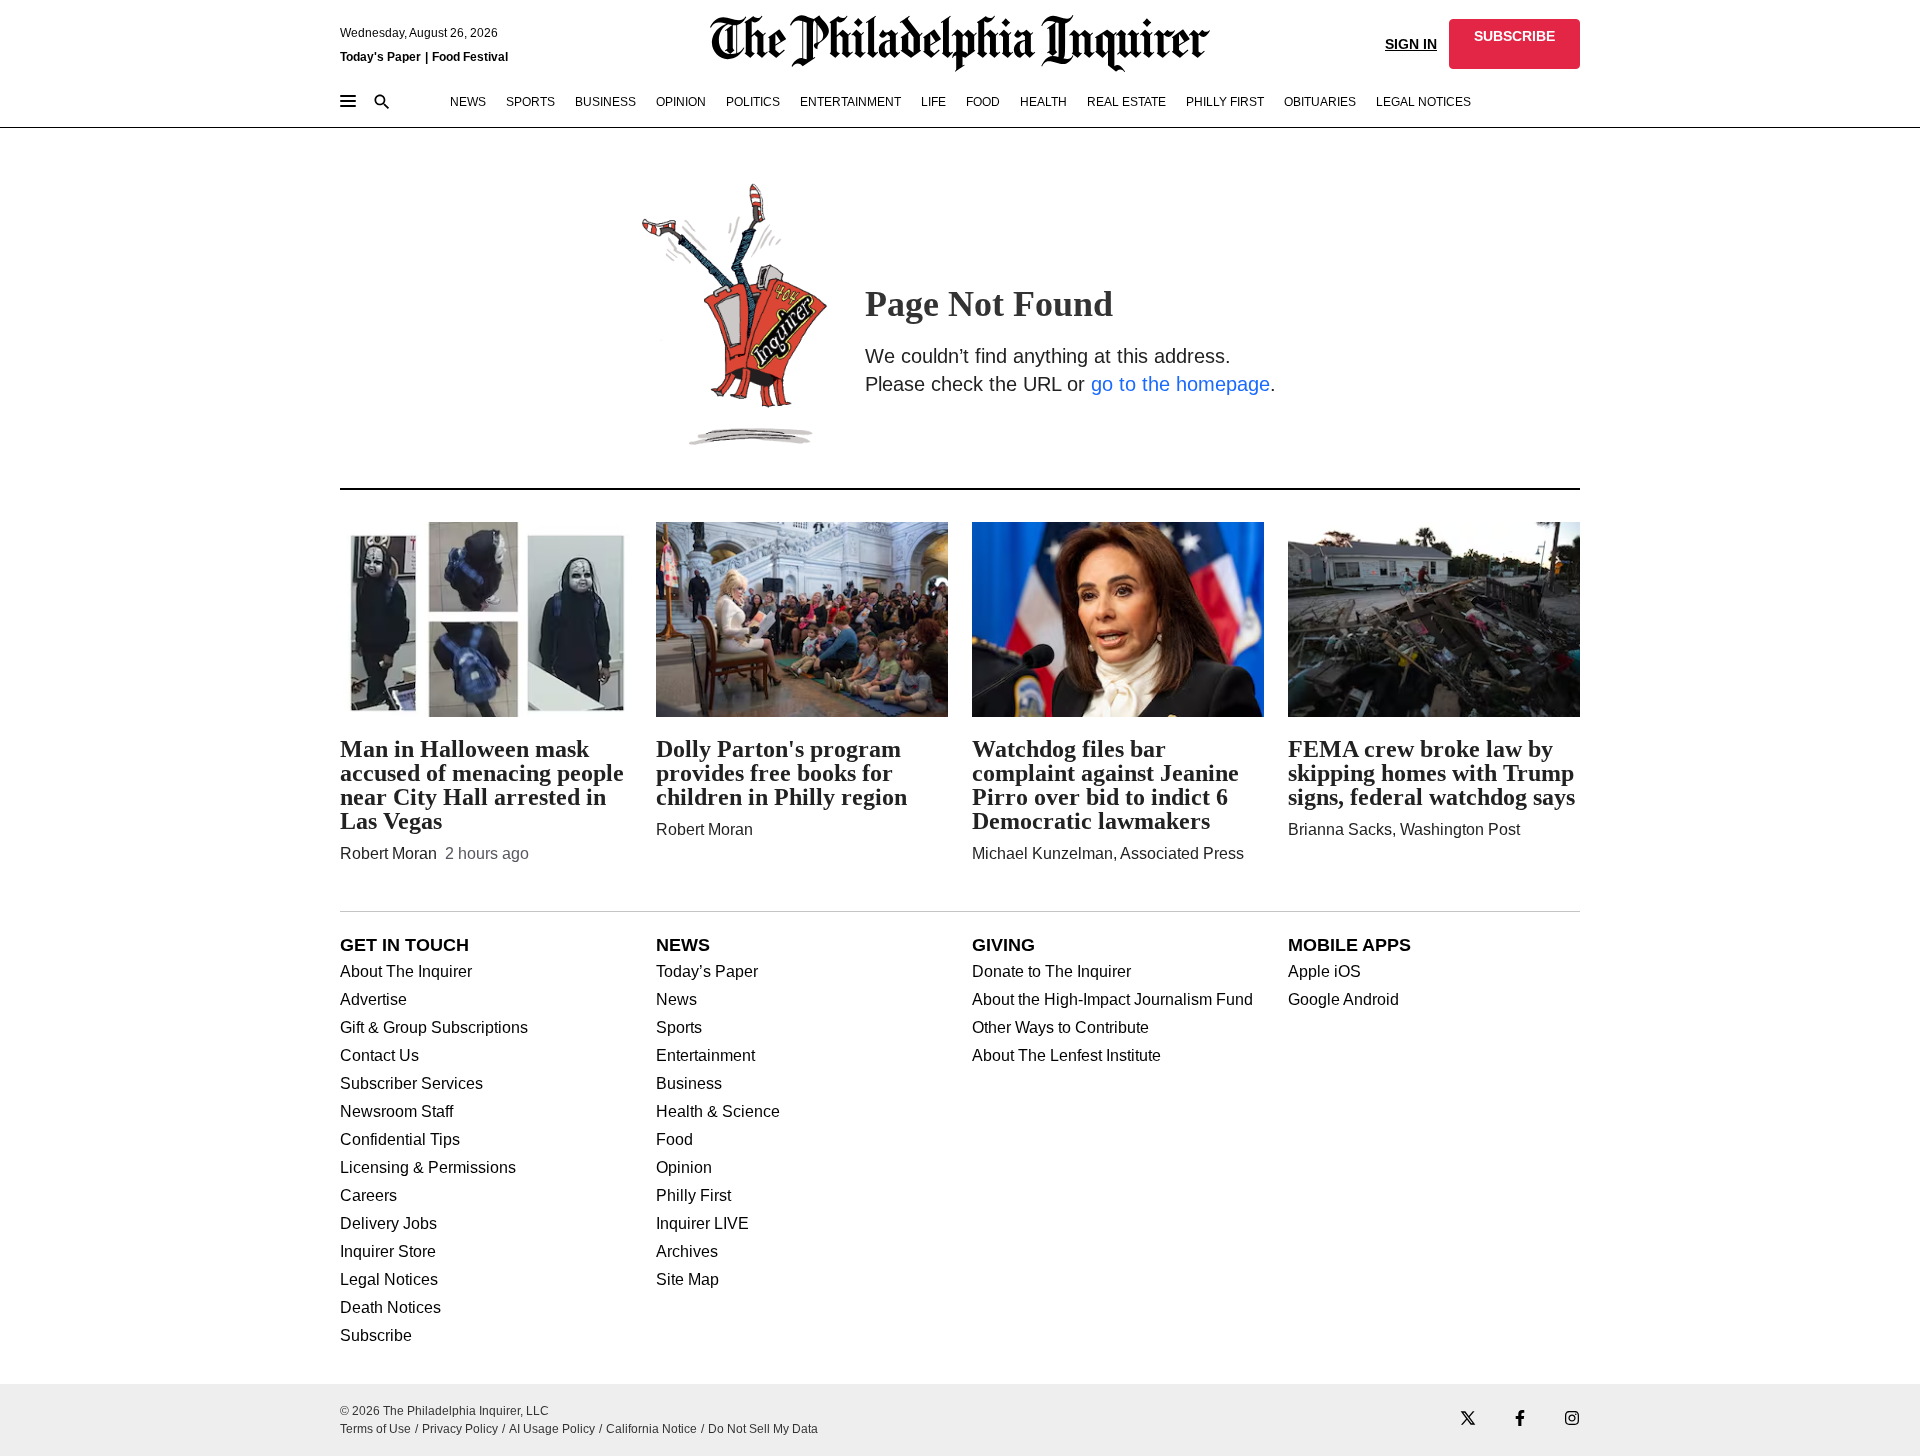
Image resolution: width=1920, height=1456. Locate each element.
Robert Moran (388, 853)
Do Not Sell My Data (763, 1429)
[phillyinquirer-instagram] (1572, 1419)
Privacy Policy (460, 1429)
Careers (368, 1196)
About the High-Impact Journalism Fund (1112, 1000)
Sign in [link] (1411, 44)
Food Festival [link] (470, 57)
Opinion (684, 1168)
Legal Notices (389, 1280)
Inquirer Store (388, 1252)
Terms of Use (375, 1429)
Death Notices (390, 1308)
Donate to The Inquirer (1051, 972)
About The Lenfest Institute (1066, 1056)
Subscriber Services (411, 1084)
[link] (1514, 44)
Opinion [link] (681, 102)
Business (689, 1084)
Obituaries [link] (1320, 102)
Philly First (693, 1196)
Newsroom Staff (396, 1112)
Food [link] (983, 102)
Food (674, 1140)
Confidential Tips (400, 1140)
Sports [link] (530, 102)
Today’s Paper (707, 972)
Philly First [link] (1225, 102)
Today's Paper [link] (380, 57)
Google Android (1343, 1000)
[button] (1514, 44)
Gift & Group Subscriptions (434, 1028)
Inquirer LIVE (702, 1224)
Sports (679, 1028)
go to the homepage (1180, 384)
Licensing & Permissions (428, 1168)
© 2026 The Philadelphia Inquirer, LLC (444, 1411)
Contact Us (379, 1056)
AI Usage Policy (552, 1429)
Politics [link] (753, 102)
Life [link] (933, 102)
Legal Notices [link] (1423, 102)
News (676, 1000)
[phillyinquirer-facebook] (1520, 1419)
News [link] (468, 102)
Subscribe (376, 1336)
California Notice (651, 1429)
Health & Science (718, 1112)
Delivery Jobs (388, 1224)
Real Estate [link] (1126, 102)
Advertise (373, 1000)
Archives (687, 1252)
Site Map (687, 1280)
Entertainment (705, 1056)
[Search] (382, 103)
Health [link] (1043, 102)
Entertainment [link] (850, 102)
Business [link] (605, 102)
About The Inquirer (406, 972)
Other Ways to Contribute (1060, 1028)
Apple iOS (1324, 972)
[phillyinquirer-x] (1468, 1419)
